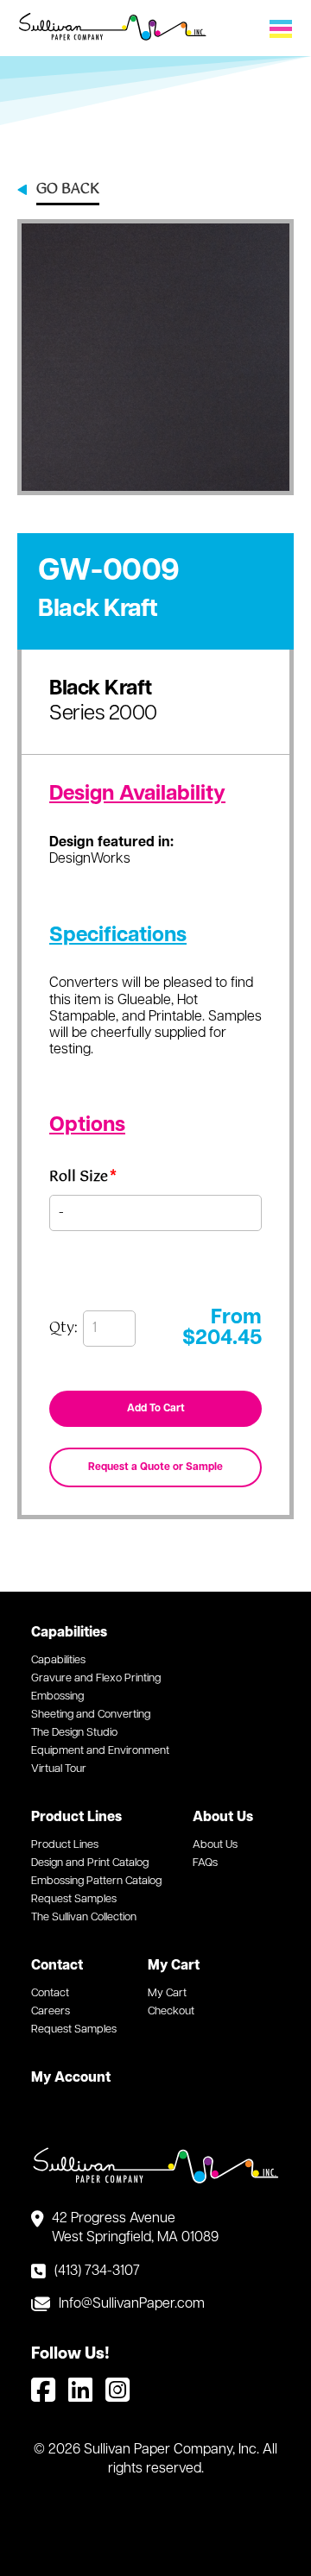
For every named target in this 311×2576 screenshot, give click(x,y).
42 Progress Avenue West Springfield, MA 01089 (135, 2228)
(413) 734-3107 (97, 2271)
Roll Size (83, 1180)
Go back (68, 191)
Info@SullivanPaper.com (132, 2304)
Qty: (63, 1329)
